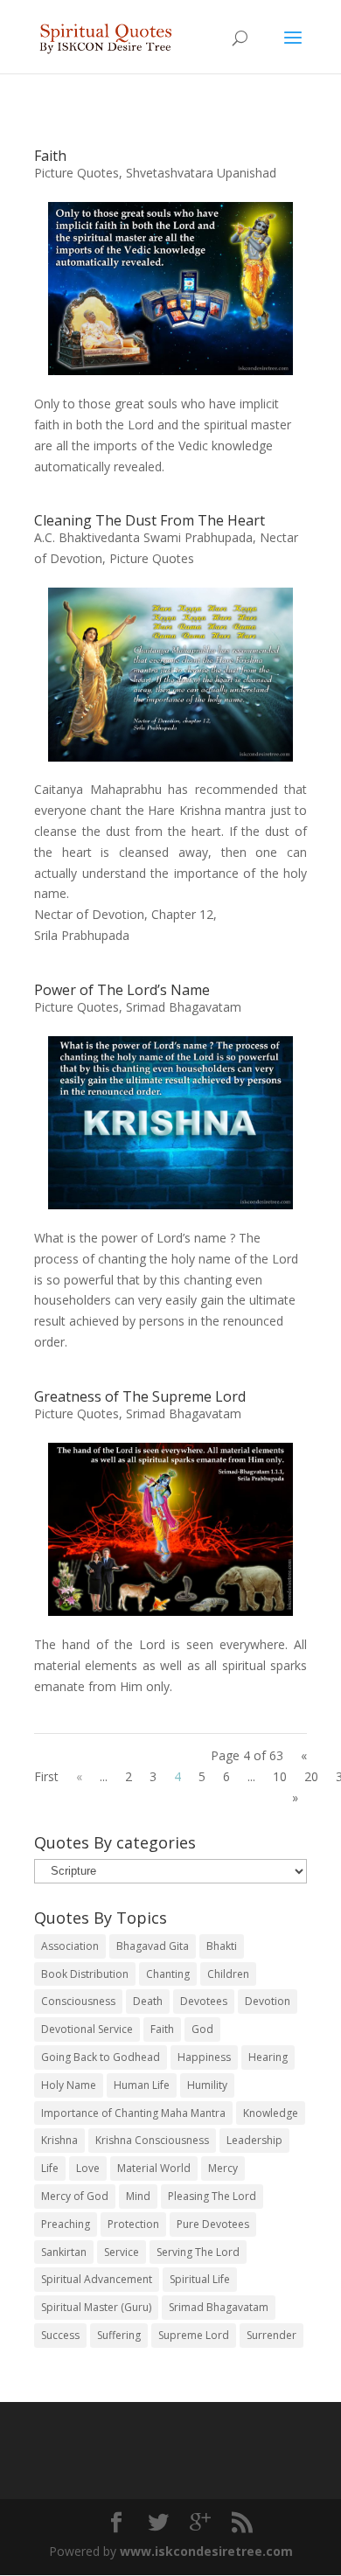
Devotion (268, 2001)
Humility (207, 2085)
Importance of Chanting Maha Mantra (133, 2113)
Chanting (168, 1974)
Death (148, 2001)
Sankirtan (64, 2252)
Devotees (204, 2001)
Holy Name (69, 2085)
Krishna (59, 2140)
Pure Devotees (213, 2224)
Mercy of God (75, 2196)
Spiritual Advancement (97, 2279)
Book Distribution (85, 1974)
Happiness (204, 2057)
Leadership (254, 2140)
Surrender (271, 2335)
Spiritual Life (200, 2279)
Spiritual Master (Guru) (96, 2307)
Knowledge (271, 2113)
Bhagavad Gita (153, 1946)
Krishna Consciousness (152, 2140)
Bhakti (222, 1946)
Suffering (119, 2335)
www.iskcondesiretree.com (206, 2551)
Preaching (66, 2224)
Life (50, 2168)
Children (228, 1974)
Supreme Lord (194, 2335)
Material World (154, 2168)
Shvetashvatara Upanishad (201, 173)
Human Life (142, 2085)
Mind (138, 2196)
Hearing (268, 2057)
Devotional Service (87, 2029)
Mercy (223, 2168)
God (202, 2029)
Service (122, 2252)
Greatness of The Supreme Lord (140, 1396)
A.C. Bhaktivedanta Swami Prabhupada (143, 537)
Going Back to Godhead (101, 2057)
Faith (50, 156)
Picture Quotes (77, 173)
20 (311, 1776)
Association (70, 1946)
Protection (133, 2224)
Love (88, 2168)
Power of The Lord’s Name (122, 990)
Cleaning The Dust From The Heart (150, 520)
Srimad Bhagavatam (184, 1007)
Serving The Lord (198, 2252)
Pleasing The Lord (212, 2196)
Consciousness (78, 2001)
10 (280, 1776)
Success (60, 2335)
